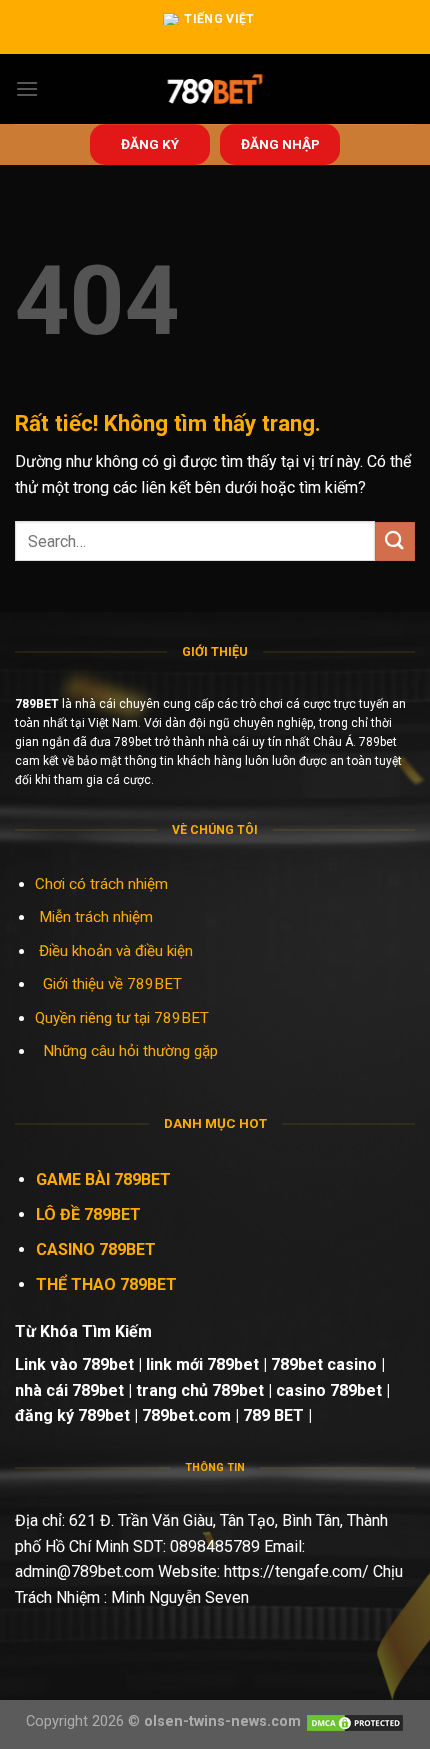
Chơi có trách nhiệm (101, 884)
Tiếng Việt (219, 19)
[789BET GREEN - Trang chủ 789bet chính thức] (215, 89)
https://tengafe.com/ (296, 1571)
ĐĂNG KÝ (150, 144)
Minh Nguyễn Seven (180, 1597)
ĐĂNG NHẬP (280, 144)
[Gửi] (395, 541)
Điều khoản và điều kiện (116, 951)
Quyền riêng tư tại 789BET (122, 1018)
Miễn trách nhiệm (98, 917)
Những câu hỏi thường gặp (130, 1051)
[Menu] (27, 88)
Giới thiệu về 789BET (112, 984)
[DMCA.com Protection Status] (355, 1721)
